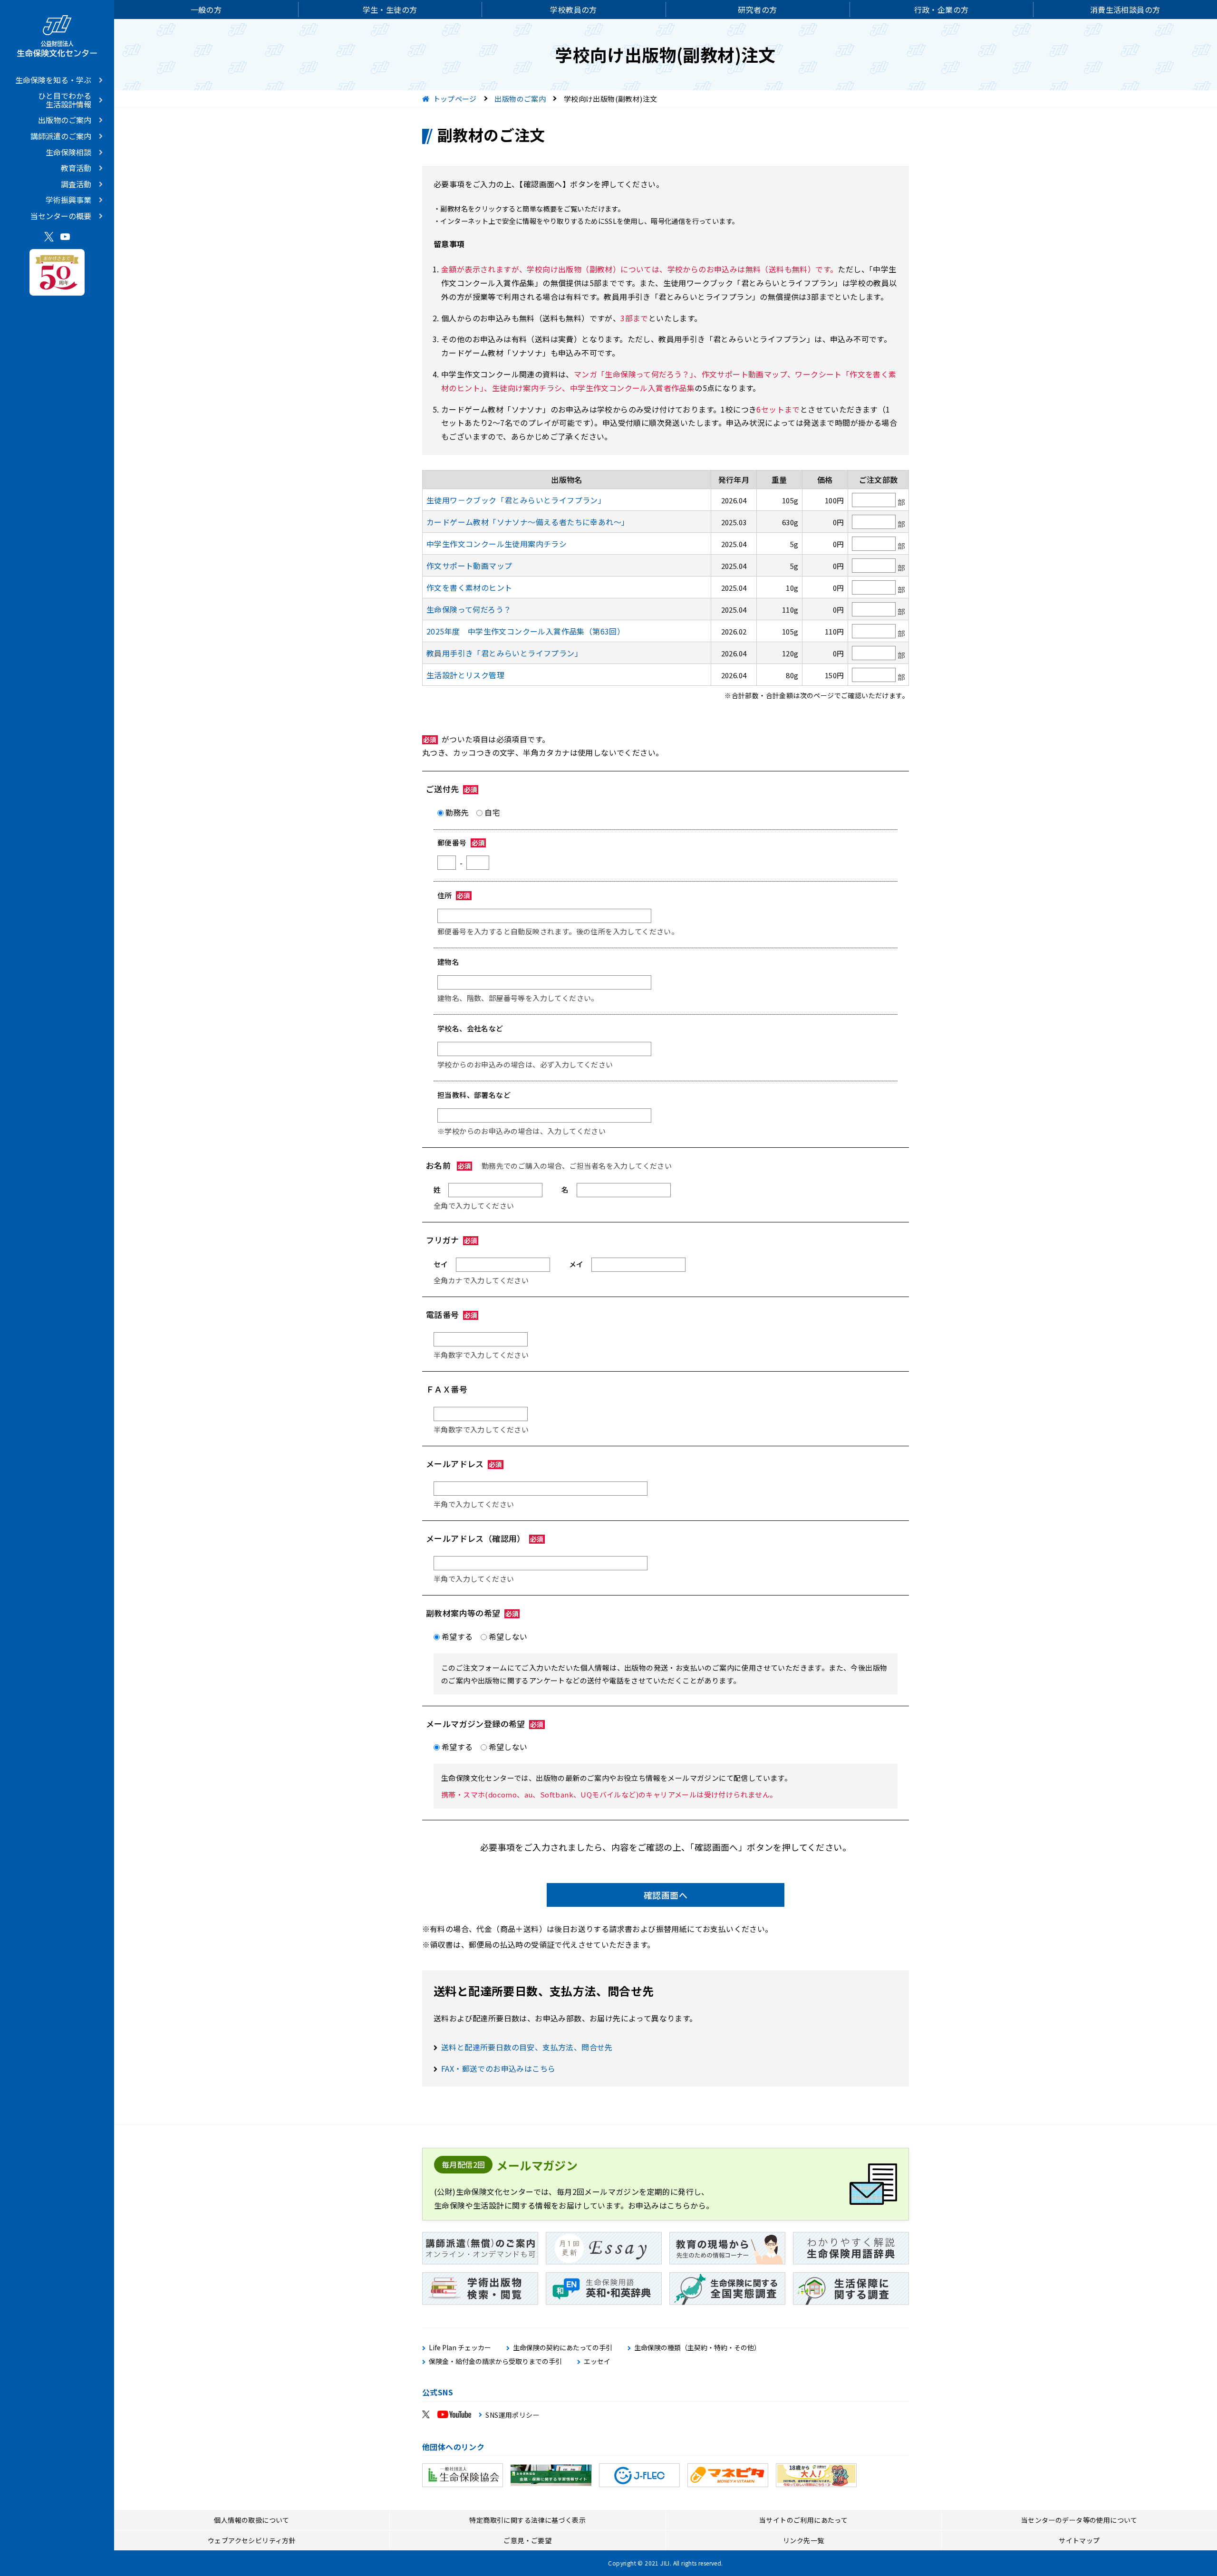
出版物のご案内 (65, 120)
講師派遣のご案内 (61, 136)
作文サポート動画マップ (469, 566)
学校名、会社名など (470, 1028)
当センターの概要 (61, 216)
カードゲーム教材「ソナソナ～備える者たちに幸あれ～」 (528, 522)
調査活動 (76, 184)
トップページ (455, 99)
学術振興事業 (68, 200)
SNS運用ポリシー (512, 2415)
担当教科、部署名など (474, 1095)
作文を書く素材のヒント (469, 587)
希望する (457, 1636)
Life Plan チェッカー (460, 2348)
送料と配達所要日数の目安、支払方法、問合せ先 (527, 2047)
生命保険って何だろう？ (469, 609)
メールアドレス (464, 1464)
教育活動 (76, 168)
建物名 (448, 962)
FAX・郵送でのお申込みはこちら (498, 2068)
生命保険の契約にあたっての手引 (563, 2348)
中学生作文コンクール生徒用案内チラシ (497, 544)
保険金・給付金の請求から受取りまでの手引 (495, 2361)
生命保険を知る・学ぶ (53, 80)
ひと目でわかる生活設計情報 (65, 100)
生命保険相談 (68, 152)
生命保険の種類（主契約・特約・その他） (697, 2348)
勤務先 (457, 812)
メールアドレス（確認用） (485, 1538)
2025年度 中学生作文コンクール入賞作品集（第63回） (526, 631)
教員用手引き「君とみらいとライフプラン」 (504, 653)
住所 (454, 895)
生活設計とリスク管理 (465, 675)
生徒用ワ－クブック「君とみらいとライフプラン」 (516, 500)
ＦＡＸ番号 (447, 1389)
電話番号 (452, 1314)
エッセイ (597, 2361)
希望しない (508, 1636)
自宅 (492, 812)
